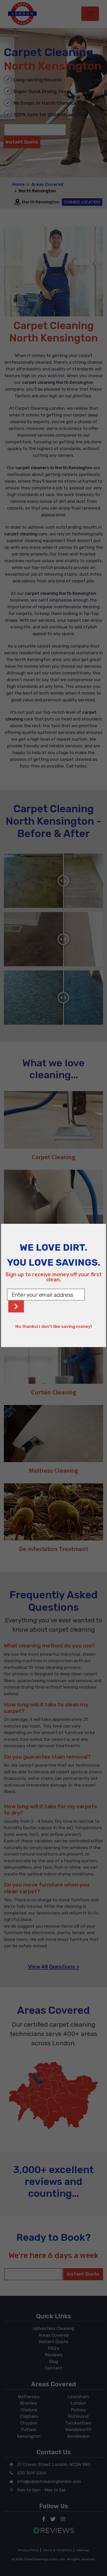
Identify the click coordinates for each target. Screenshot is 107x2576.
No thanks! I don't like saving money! (54, 1326)
